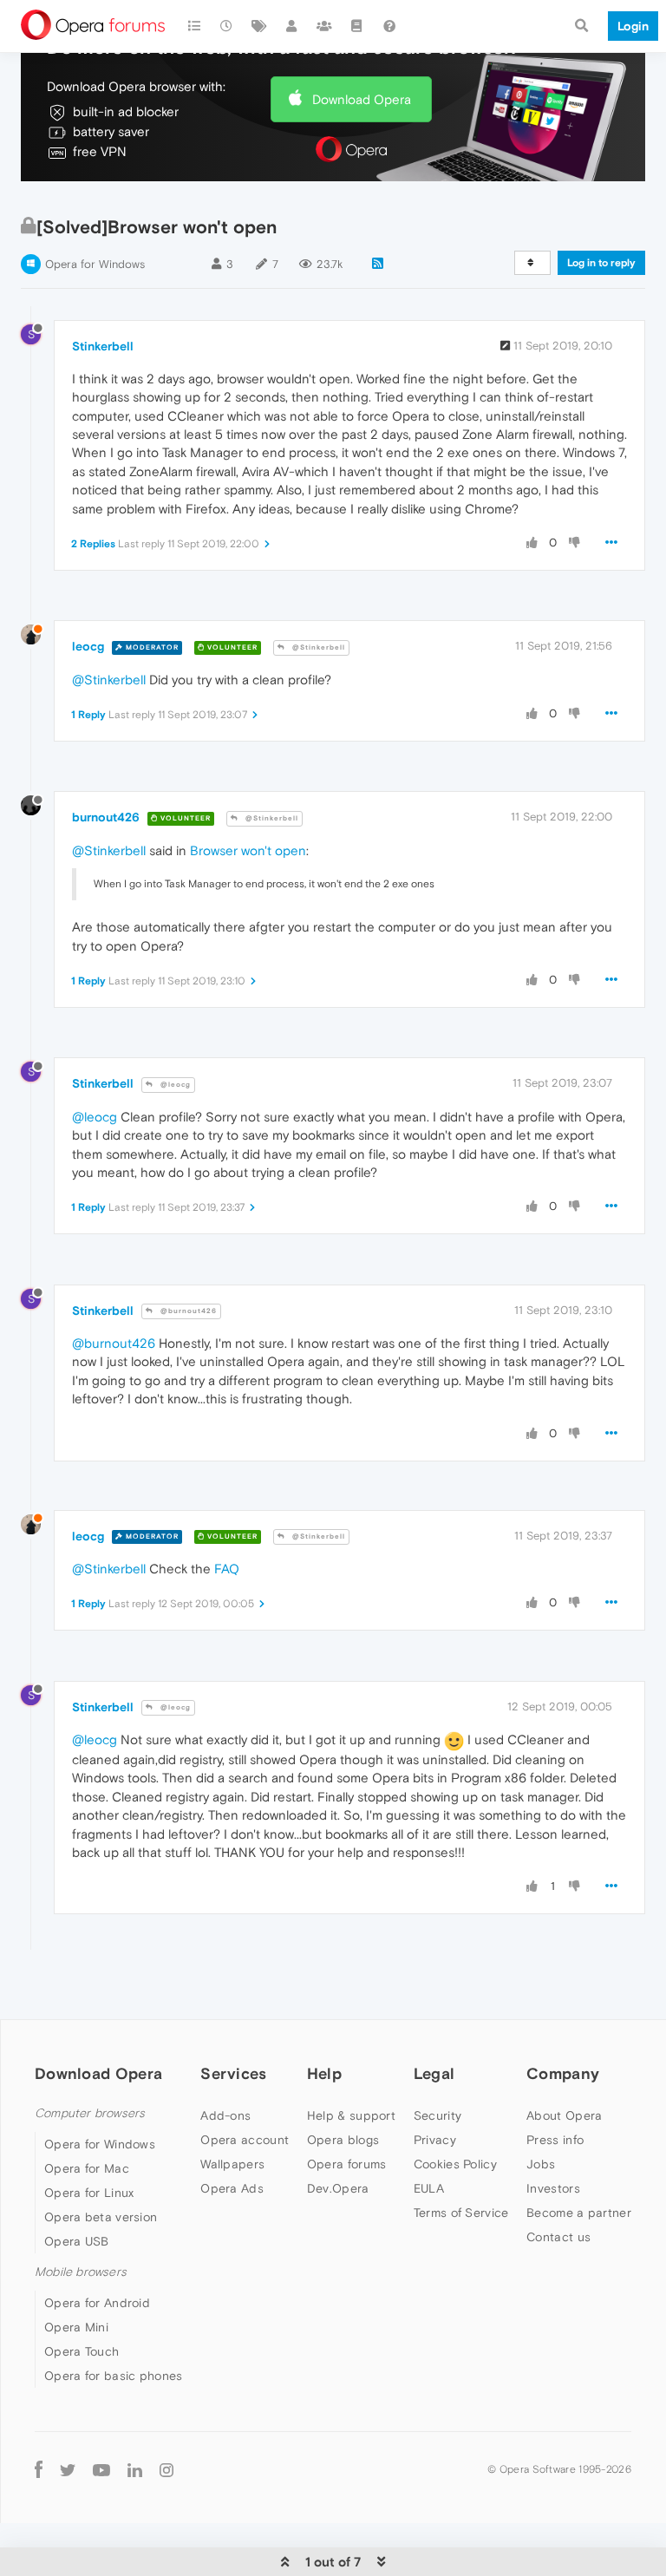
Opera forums (347, 2164)
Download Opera (362, 99)
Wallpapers (232, 2164)
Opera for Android (97, 2303)
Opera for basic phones (114, 2376)
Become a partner (579, 2213)
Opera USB (77, 2241)
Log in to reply (601, 263)
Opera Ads (232, 2188)
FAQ (227, 1569)
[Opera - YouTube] (101, 2469)
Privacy (435, 2140)
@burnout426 (187, 1311)
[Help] (389, 26)
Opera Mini (76, 2327)
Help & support (351, 2115)
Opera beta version (101, 2217)
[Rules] (357, 26)
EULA (429, 2188)
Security (437, 2115)
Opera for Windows (95, 264)
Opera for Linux (89, 2193)
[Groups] (324, 26)
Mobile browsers (81, 2272)
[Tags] (259, 26)
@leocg (174, 1085)
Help (324, 2073)
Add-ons (225, 2115)
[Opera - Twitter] (68, 2469)
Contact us (558, 2237)
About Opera (564, 2115)
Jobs (541, 2164)
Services (233, 2073)
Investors (553, 2188)
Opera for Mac (87, 2168)
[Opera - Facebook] (39, 2469)
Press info (555, 2140)
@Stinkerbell (317, 647)
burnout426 (106, 817)
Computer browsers (90, 2113)
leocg (88, 646)
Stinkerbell (103, 346)
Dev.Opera (338, 2188)
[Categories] (194, 26)
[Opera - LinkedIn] (135, 2469)
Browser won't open (248, 850)
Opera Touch (82, 2351)
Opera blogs (343, 2140)
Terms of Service (461, 2213)
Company (563, 2073)
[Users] (292, 26)
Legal (434, 2073)
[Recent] (227, 26)
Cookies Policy (455, 2164)
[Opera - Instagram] (166, 2469)
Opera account (245, 2140)
